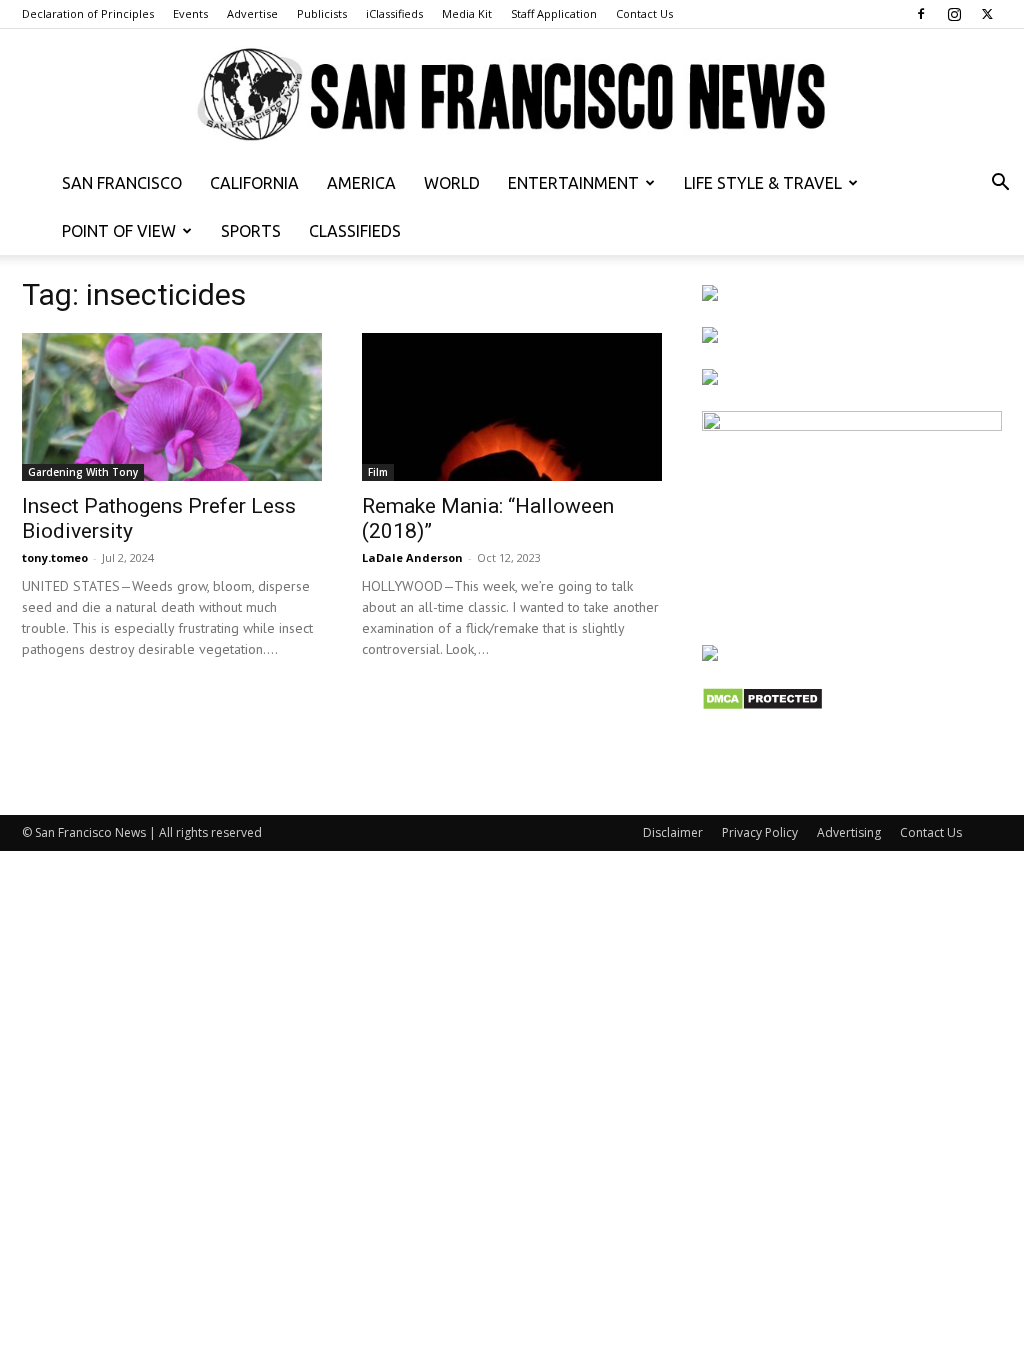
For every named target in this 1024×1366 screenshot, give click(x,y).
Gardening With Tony (83, 472)
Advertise (252, 13)
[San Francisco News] (512, 95)
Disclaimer (673, 832)
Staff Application (554, 13)
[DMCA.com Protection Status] (762, 705)
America (361, 183)
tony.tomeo (55, 557)
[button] (1000, 184)
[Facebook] (921, 14)
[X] (987, 14)
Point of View (119, 231)
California (254, 183)
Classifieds (355, 231)
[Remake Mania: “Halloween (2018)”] (512, 407)
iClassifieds (394, 13)
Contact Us (644, 13)
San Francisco (122, 183)
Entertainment (573, 183)
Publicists (322, 13)
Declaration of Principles (88, 13)
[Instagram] (954, 14)
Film (378, 472)
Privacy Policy (760, 832)
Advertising (849, 832)
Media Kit (467, 13)
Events (190, 13)
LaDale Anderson (412, 557)
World (452, 183)
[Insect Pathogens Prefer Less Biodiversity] (172, 407)
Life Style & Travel (763, 183)
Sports (251, 231)
